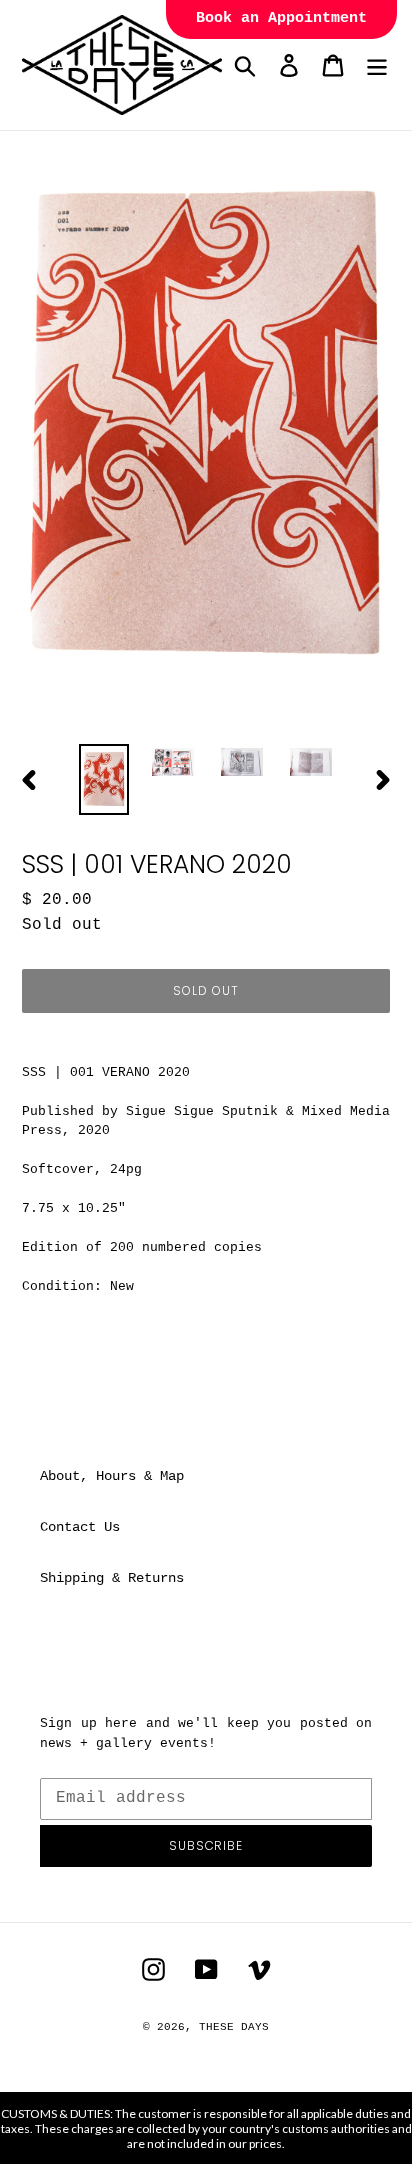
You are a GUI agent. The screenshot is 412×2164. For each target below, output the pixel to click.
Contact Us (80, 1527)
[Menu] (377, 65)
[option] (104, 779)
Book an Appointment (281, 18)
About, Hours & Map (112, 1476)
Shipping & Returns (112, 1578)
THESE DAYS (234, 2027)
